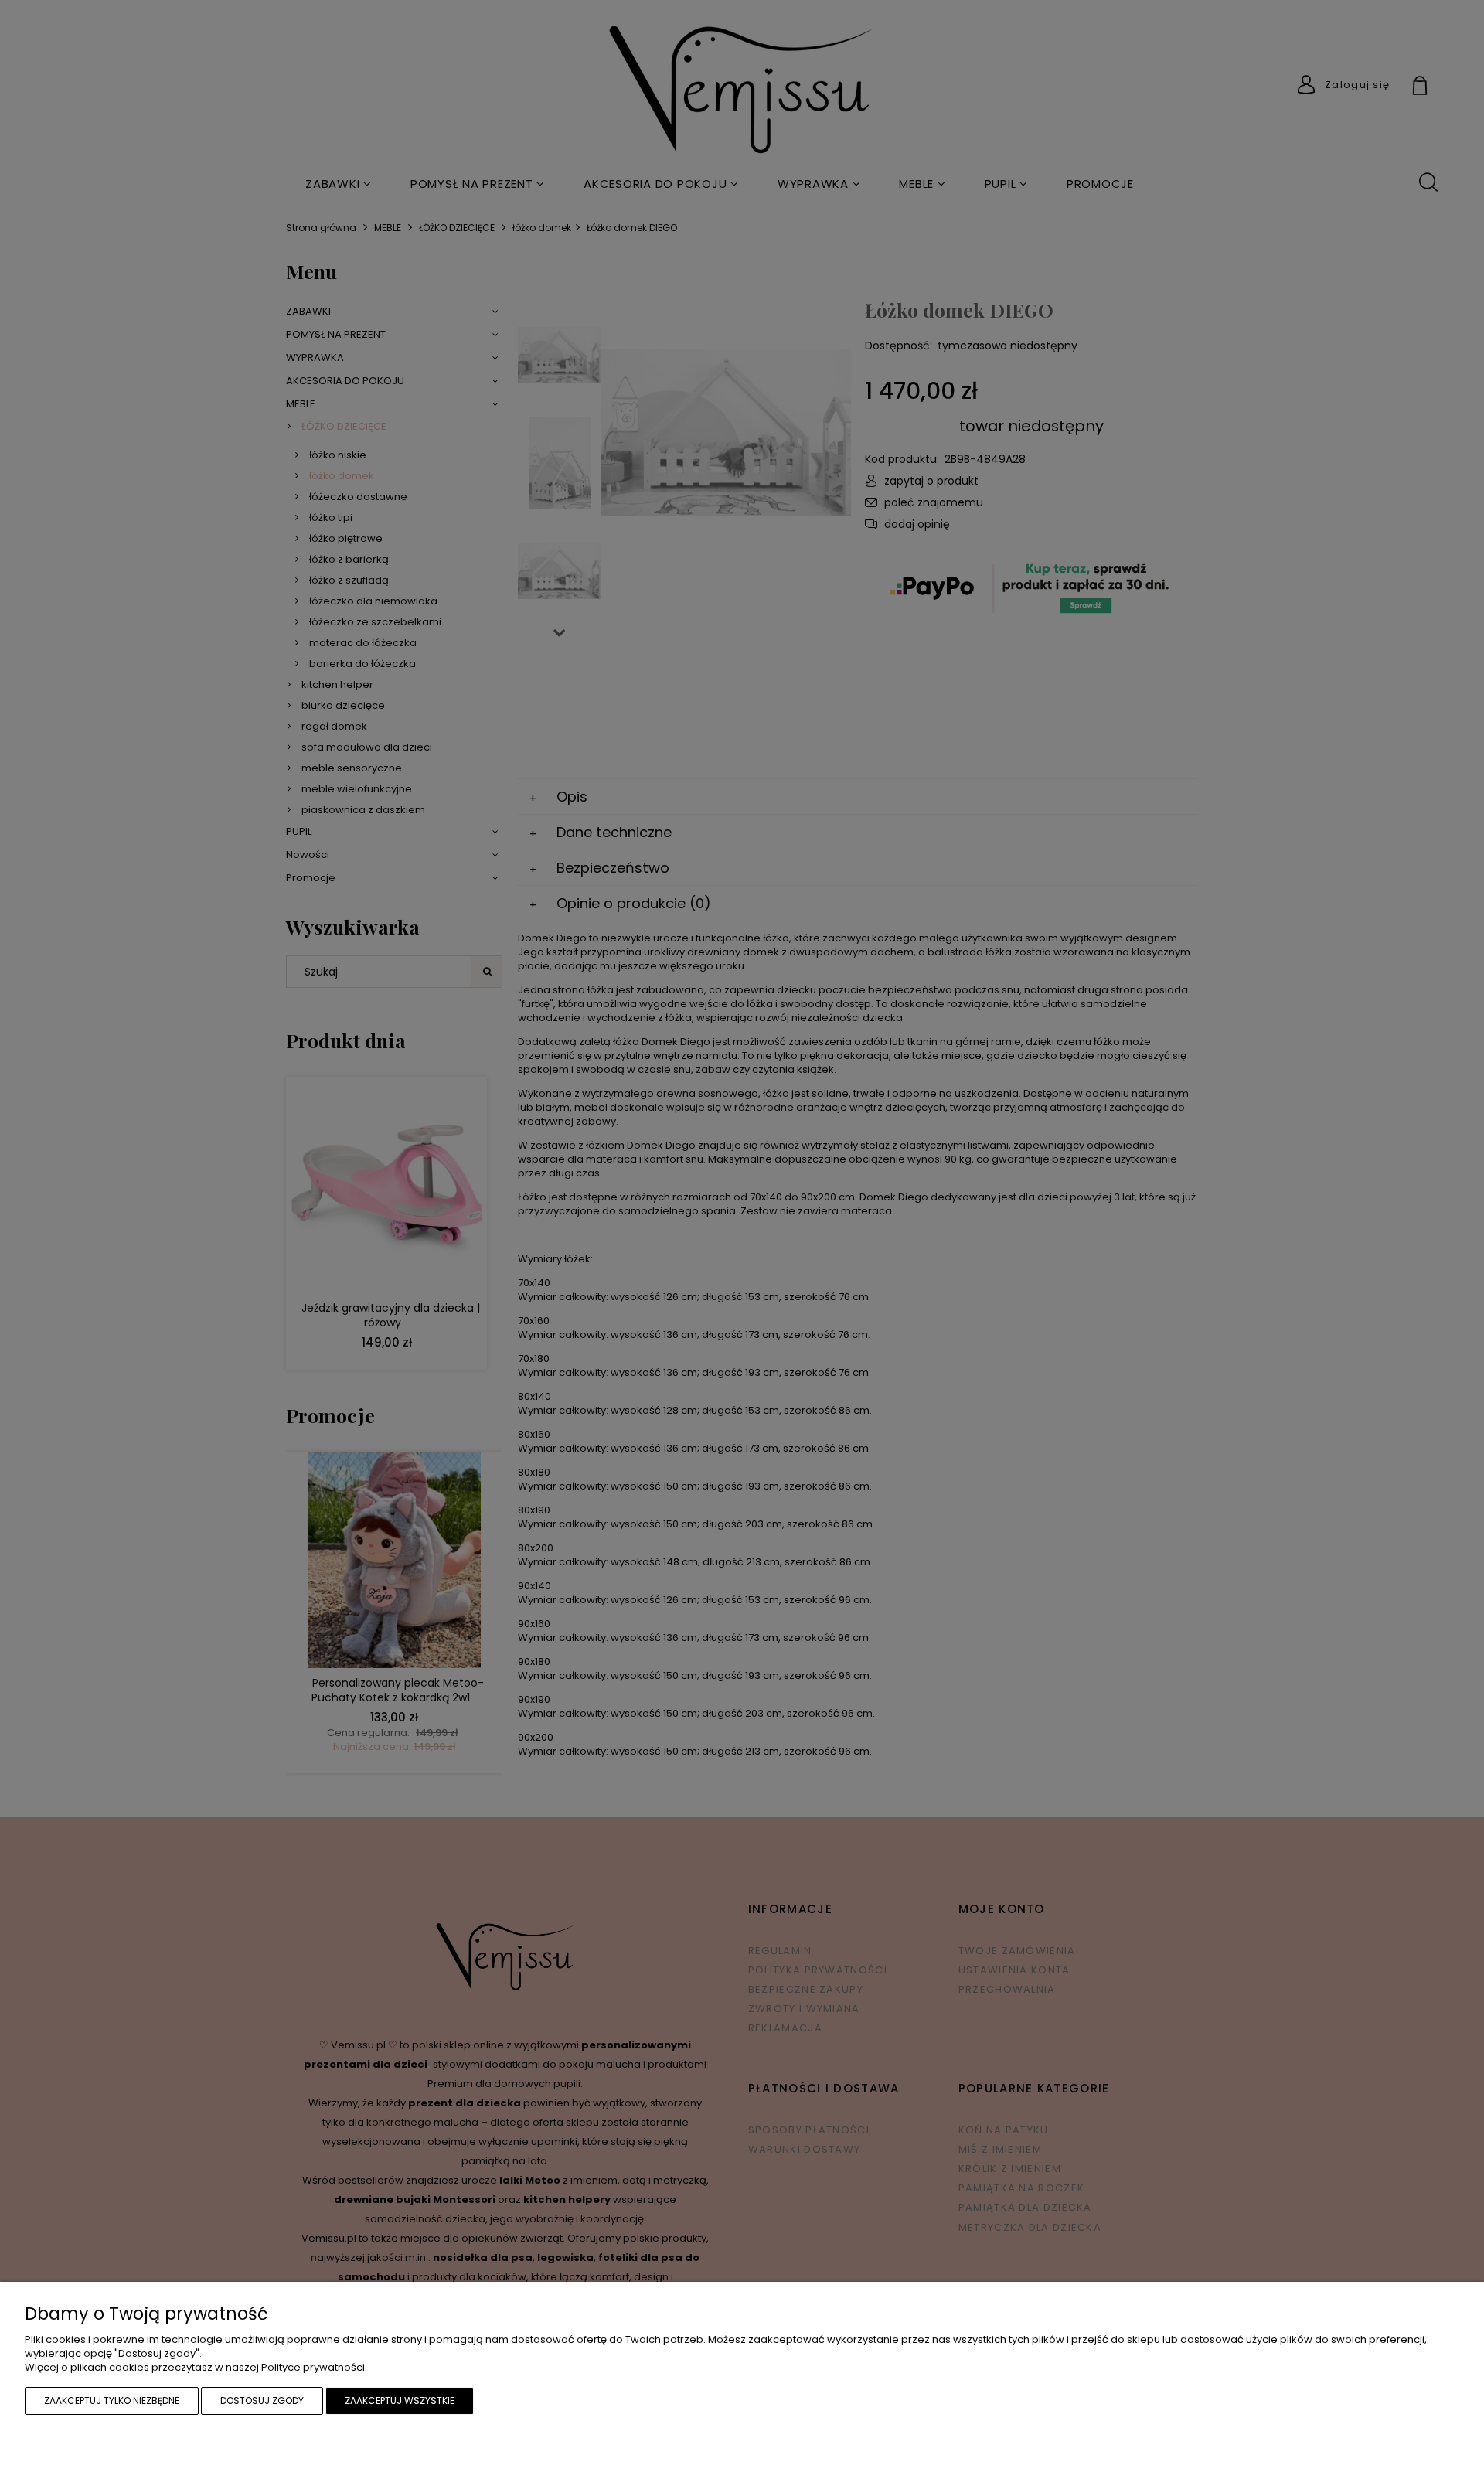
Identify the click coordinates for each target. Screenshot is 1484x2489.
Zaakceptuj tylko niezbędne (112, 2400)
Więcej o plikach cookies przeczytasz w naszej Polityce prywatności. (196, 2367)
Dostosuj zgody (262, 2400)
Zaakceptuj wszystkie (400, 2400)
